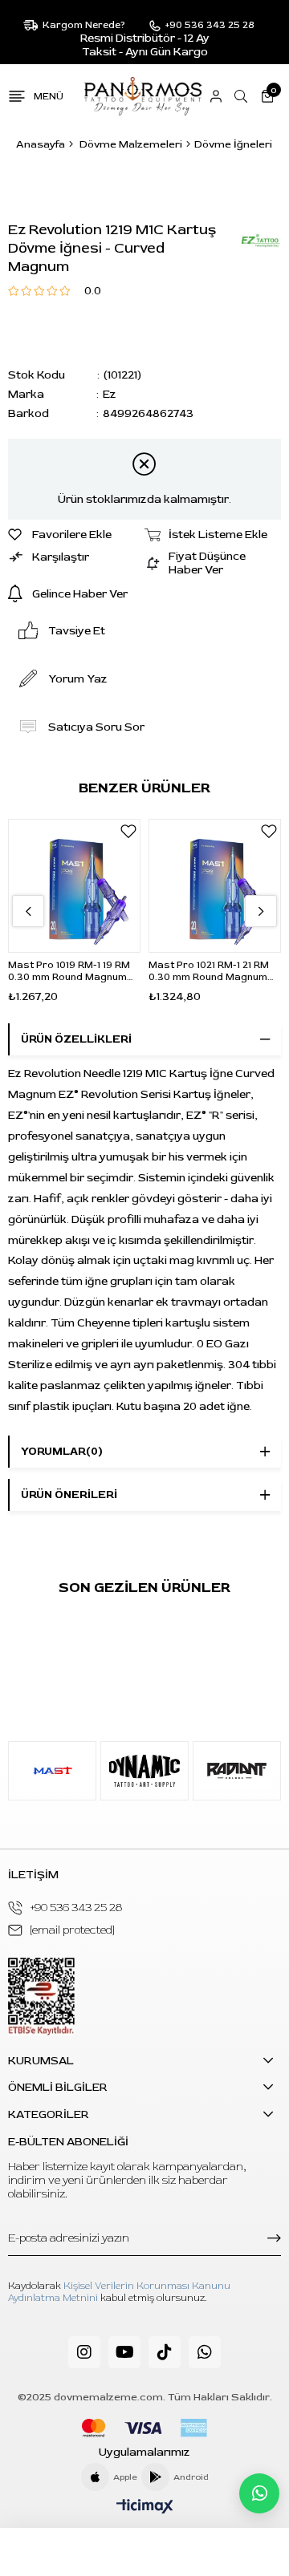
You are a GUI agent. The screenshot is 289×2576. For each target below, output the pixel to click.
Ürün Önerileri (69, 1495)
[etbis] (41, 1997)
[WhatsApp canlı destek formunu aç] (259, 2493)
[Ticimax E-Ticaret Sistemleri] (145, 2507)
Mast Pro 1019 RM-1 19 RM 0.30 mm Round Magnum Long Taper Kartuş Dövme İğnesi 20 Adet (71, 971)
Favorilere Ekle (128, 831)
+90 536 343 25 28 (76, 1908)
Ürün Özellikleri (76, 1039)
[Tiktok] (165, 2352)
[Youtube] (124, 2352)
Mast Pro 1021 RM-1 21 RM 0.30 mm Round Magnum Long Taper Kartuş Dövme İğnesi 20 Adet (212, 971)
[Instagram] (84, 2352)
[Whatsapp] (205, 2352)
